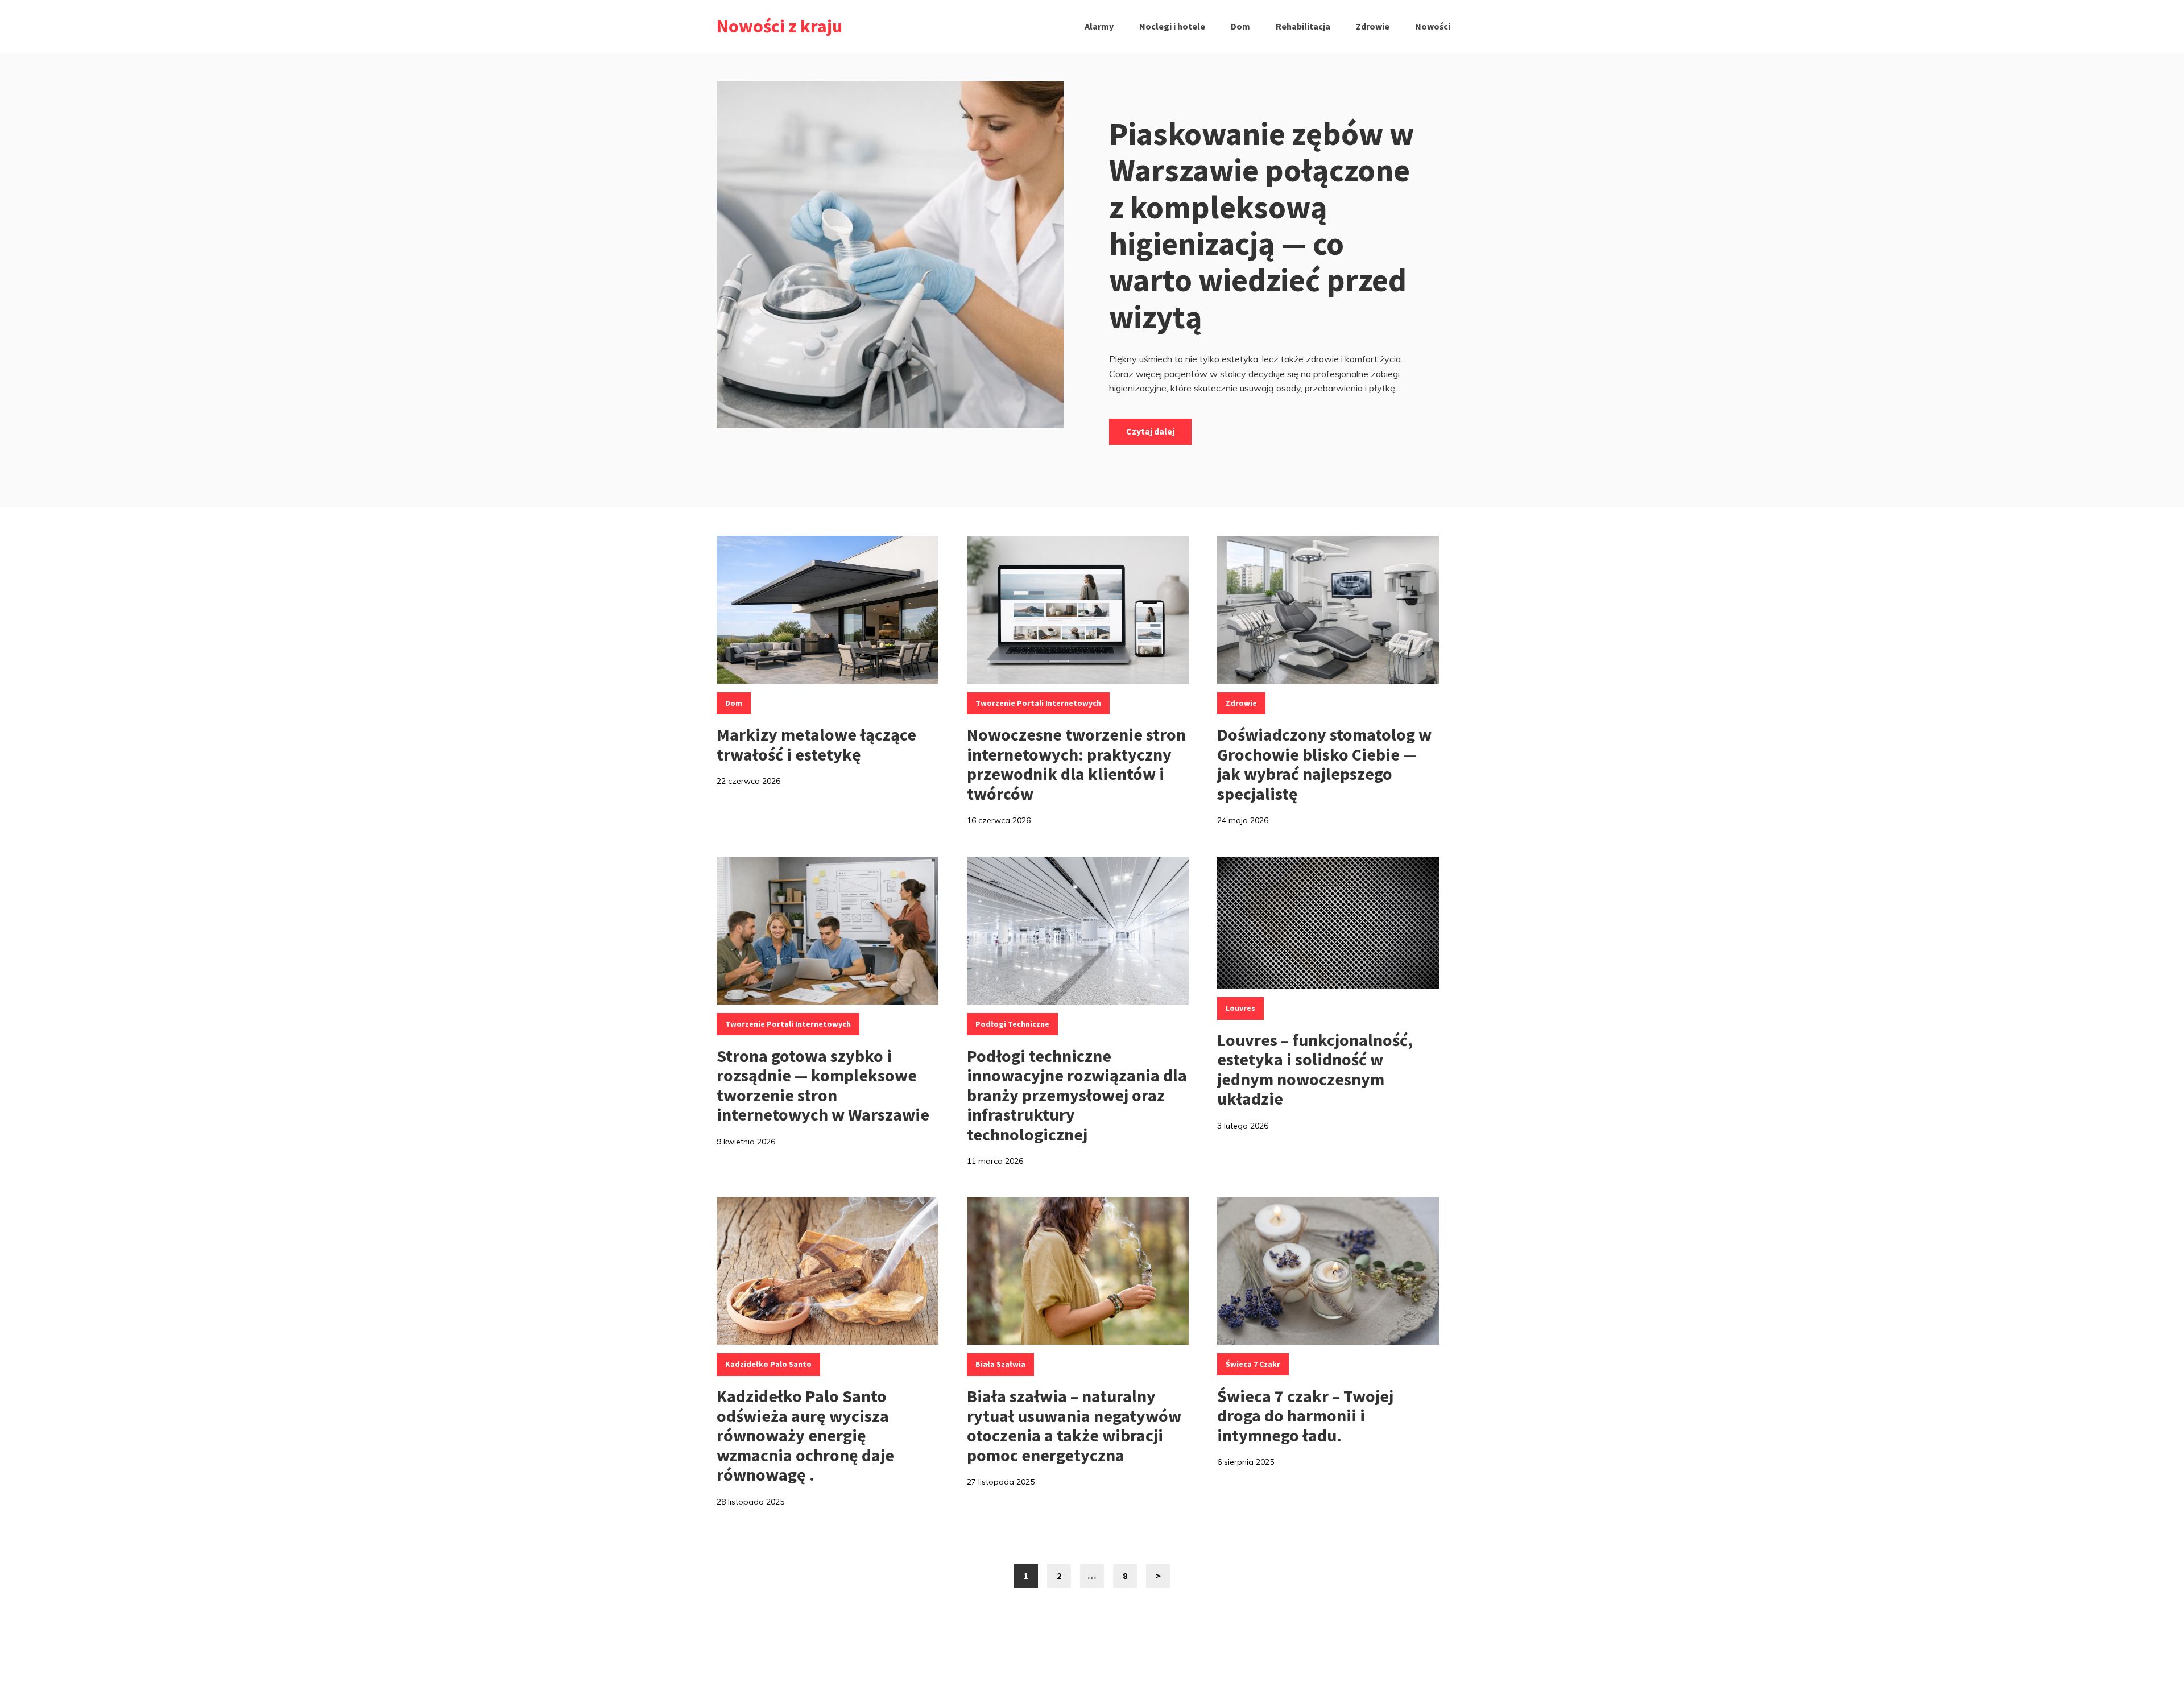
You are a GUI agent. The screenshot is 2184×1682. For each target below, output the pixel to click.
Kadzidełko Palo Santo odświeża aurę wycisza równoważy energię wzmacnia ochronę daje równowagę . (805, 1435)
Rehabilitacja (1303, 26)
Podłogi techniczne (1012, 1024)
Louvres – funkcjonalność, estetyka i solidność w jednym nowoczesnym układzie (1315, 1069)
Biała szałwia (1000, 1364)
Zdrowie (1373, 26)
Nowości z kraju (779, 26)
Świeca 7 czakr (1253, 1364)
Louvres (1240, 1008)
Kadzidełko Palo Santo (768, 1364)
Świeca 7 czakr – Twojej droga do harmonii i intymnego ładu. (1305, 1416)
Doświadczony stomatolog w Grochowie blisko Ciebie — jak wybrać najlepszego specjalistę (1324, 764)
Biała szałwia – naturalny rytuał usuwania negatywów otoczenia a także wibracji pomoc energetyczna (1074, 1425)
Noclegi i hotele (1172, 26)
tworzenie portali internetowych (1038, 703)
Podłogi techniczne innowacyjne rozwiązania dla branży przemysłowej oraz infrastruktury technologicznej (1077, 1095)
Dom (1240, 26)
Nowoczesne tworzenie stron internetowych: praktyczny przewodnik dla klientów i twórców (1076, 764)
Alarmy (1099, 26)
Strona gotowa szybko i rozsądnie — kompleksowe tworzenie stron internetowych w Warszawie (823, 1085)
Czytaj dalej (1150, 431)
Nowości (1433, 26)
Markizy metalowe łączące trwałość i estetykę (816, 744)
